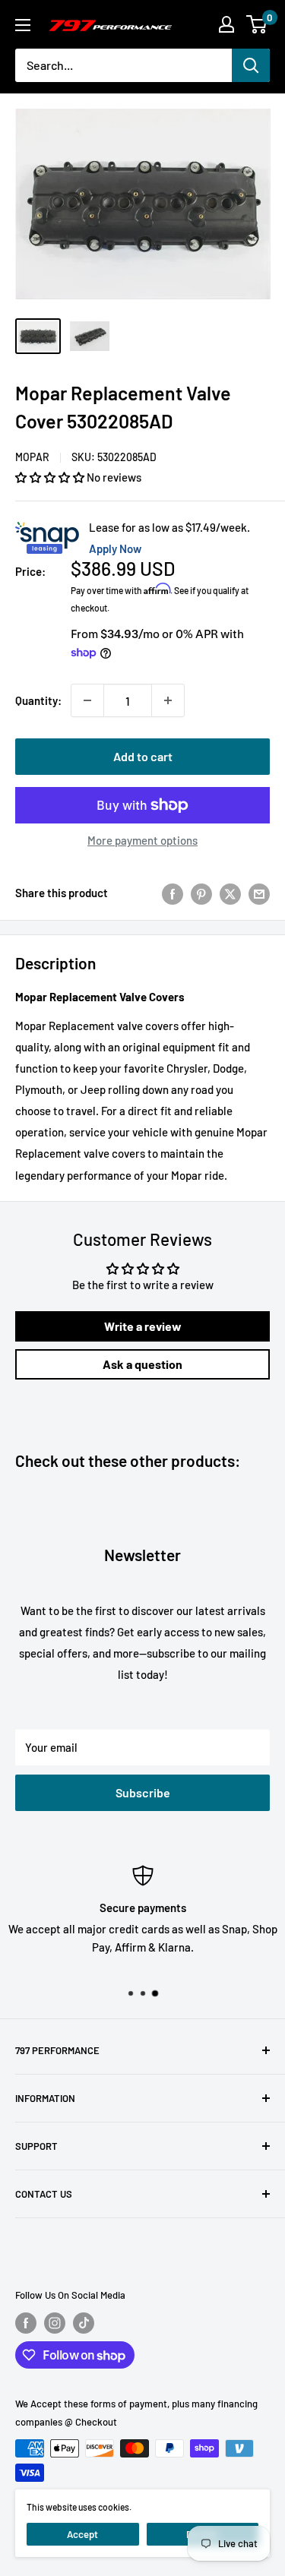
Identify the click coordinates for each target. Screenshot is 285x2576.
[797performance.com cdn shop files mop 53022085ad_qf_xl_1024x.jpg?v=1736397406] (90, 336)
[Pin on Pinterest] (201, 893)
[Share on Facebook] (173, 893)
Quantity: (38, 700)
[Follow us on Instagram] (55, 2323)
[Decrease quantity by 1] (87, 700)
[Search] (251, 65)
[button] (51, 477)
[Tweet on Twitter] (230, 893)
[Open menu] (23, 25)
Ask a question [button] (142, 1364)
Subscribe (143, 1792)
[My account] (226, 24)
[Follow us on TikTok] (84, 2323)
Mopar (32, 457)
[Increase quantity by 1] (168, 700)
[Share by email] (259, 893)
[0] (257, 24)
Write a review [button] (143, 1326)
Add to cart (143, 756)
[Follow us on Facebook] (26, 2323)
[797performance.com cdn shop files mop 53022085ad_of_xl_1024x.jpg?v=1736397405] (38, 336)
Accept (82, 2534)
